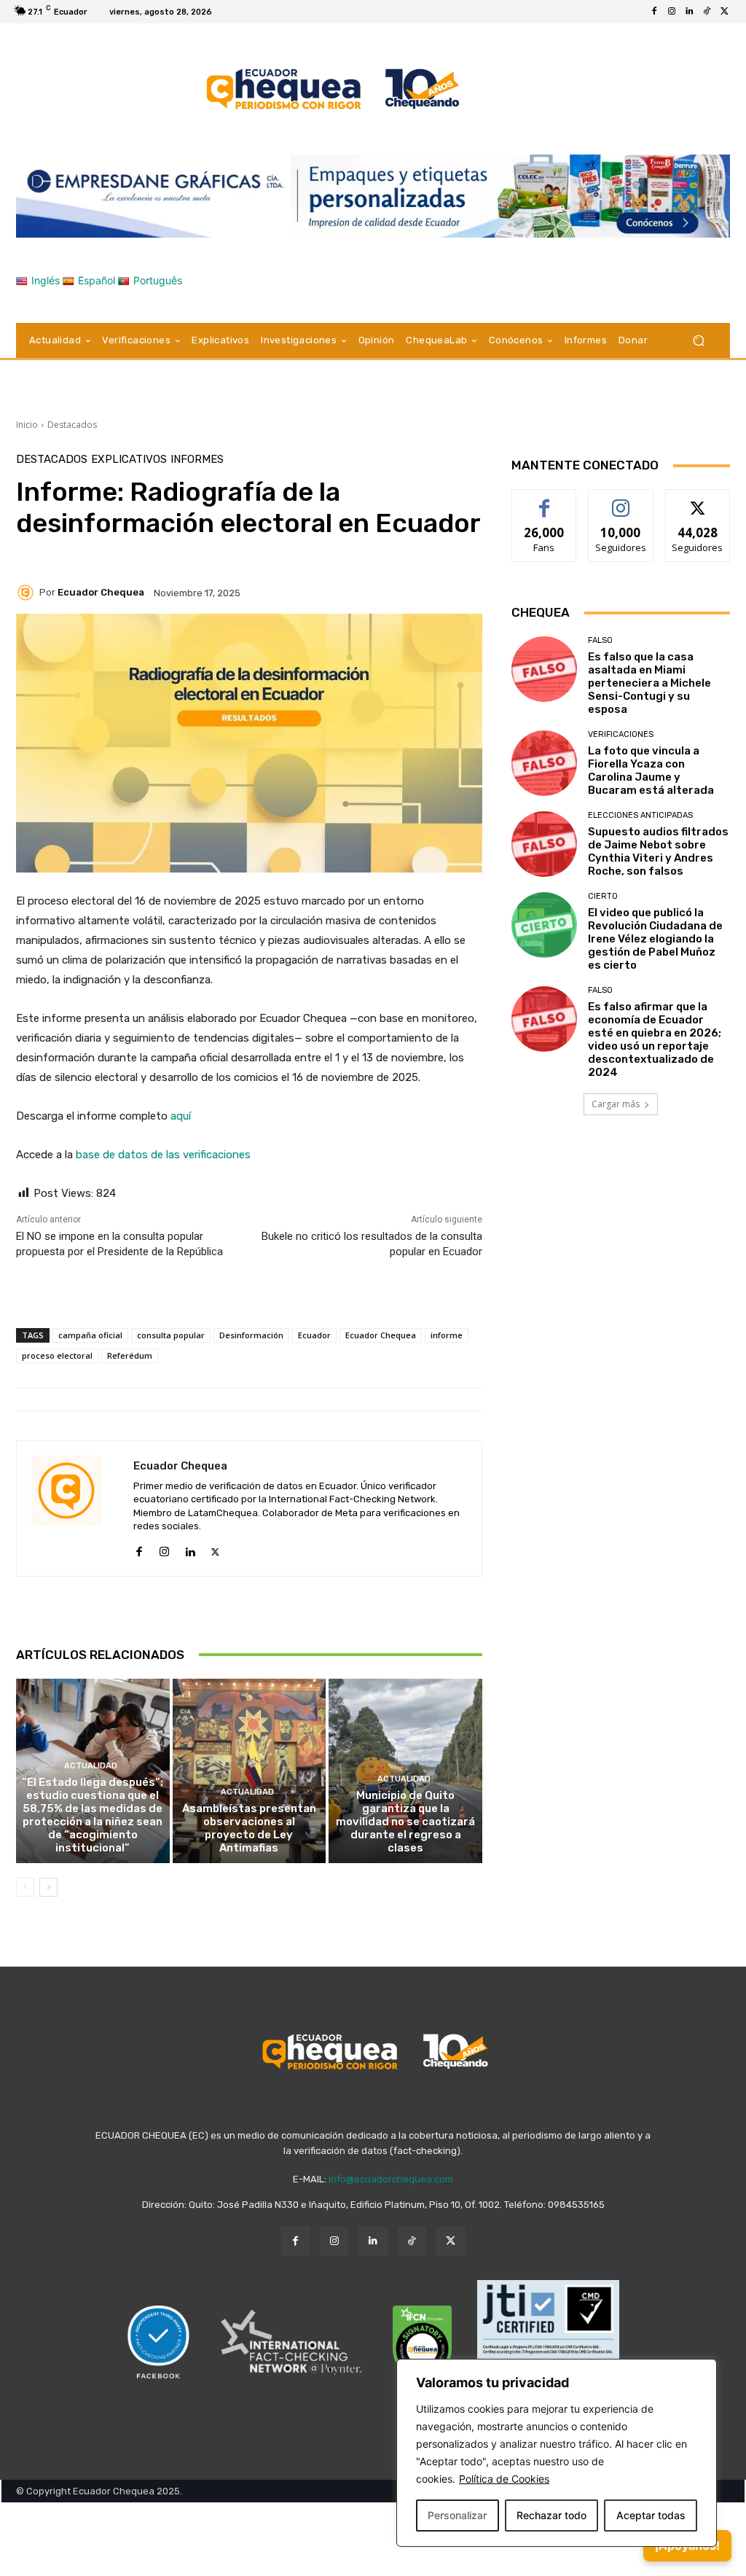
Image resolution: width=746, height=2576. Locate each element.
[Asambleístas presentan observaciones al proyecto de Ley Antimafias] (250, 1771)
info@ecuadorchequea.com (391, 2179)
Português (158, 280)
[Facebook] (654, 12)
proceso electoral (57, 1355)
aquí (181, 1116)
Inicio (27, 425)
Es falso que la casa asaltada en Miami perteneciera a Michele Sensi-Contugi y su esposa (649, 683)
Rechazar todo (551, 2515)
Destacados (72, 425)
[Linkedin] (689, 12)
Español (97, 280)
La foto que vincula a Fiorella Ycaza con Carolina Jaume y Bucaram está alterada (651, 770)
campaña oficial (90, 1335)
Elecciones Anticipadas (640, 815)
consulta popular (171, 1335)
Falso (600, 640)
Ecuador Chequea (101, 592)
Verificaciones (621, 734)
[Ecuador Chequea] (28, 593)
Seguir (621, 500)
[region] (557, 2453)
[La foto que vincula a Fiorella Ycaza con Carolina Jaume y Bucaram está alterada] (544, 763)
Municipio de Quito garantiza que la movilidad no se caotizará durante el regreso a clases (405, 1822)
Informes (197, 460)
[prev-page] (25, 1887)
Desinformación (251, 1335)
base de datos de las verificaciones (163, 1155)
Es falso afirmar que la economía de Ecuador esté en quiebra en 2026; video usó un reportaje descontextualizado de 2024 (655, 1039)
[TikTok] (707, 12)
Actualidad (91, 1766)
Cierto (603, 896)
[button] (698, 341)
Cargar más (616, 1104)
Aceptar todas (651, 2515)
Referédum (130, 1355)
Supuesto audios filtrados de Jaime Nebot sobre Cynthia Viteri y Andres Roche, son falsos (658, 851)
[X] (724, 12)
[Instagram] (672, 12)
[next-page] (48, 1887)
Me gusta (545, 500)
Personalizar (457, 2515)
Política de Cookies (504, 2479)
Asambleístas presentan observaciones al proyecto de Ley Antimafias (249, 1828)
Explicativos (129, 460)
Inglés (46, 280)
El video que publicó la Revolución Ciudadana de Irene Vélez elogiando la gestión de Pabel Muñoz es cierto (655, 939)
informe (447, 1335)
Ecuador (314, 1335)
